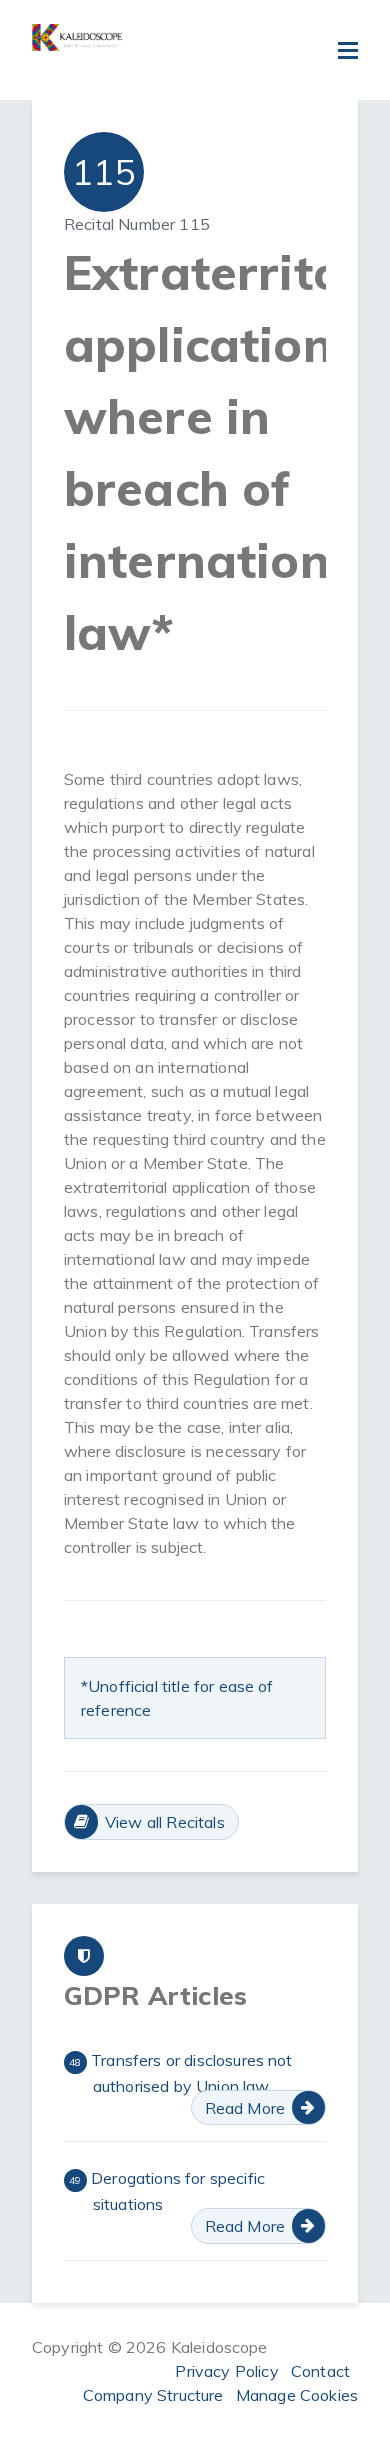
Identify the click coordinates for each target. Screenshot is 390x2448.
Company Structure (153, 2395)
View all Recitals (165, 1822)
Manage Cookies (297, 2395)
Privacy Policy (226, 2371)
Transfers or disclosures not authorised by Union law (180, 2073)
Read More (245, 2108)
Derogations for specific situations (167, 2191)
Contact (320, 2371)
